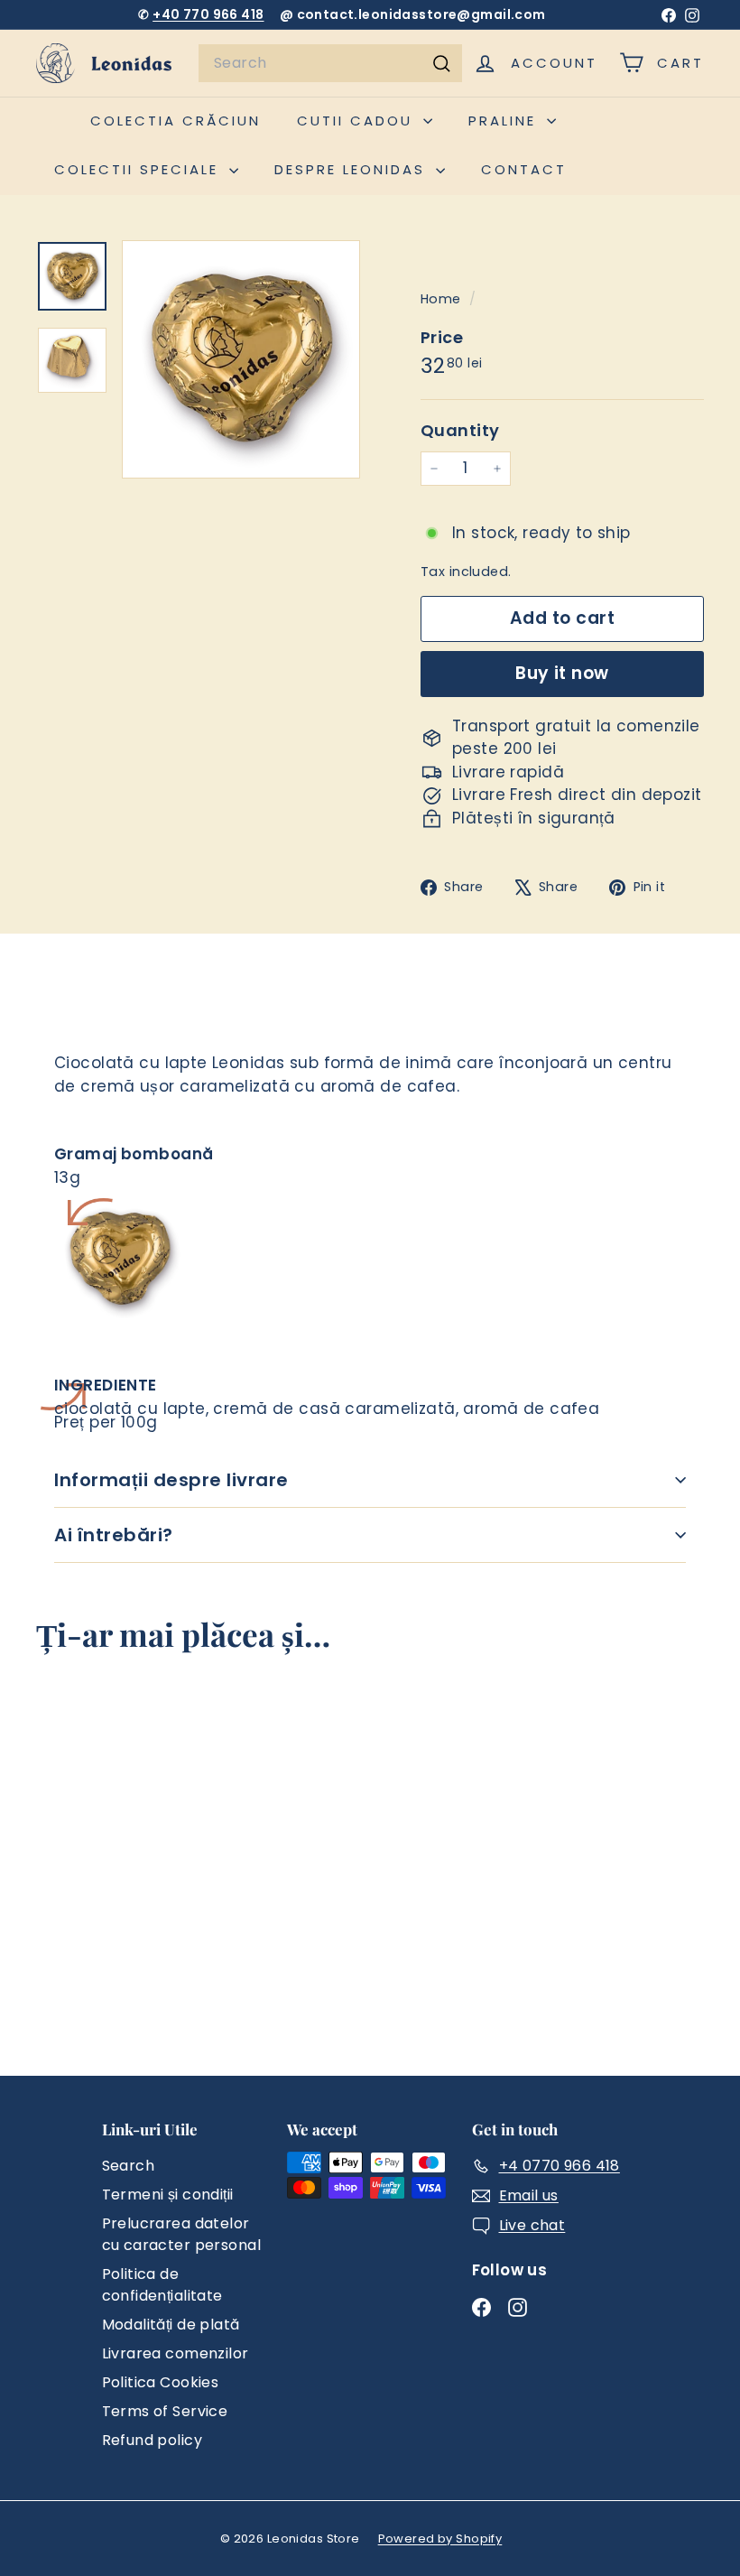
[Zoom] (241, 359)
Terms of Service (165, 2411)
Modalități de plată (171, 2325)
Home (443, 299)
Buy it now (562, 673)
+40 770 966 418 (208, 14)
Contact (524, 169)
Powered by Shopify (440, 2539)
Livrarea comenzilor (176, 2353)
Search (129, 2166)
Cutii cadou (358, 121)
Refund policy (153, 2440)
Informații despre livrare (171, 1480)
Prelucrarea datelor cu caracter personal (182, 2234)
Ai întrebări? (114, 1535)
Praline (505, 121)
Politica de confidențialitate (162, 2285)
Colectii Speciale (139, 169)
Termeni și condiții (168, 2195)
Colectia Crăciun (176, 121)
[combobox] (330, 63)
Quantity (460, 430)
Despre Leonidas (353, 169)
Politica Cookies (161, 2382)
